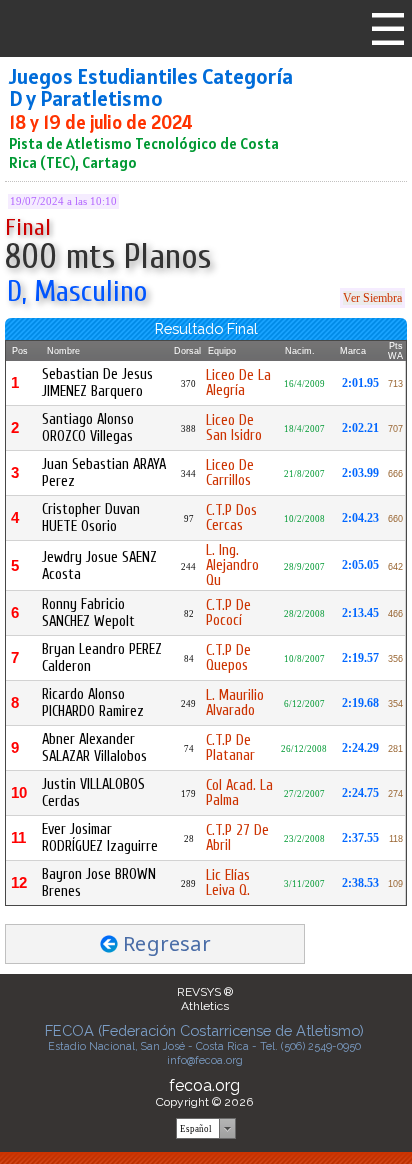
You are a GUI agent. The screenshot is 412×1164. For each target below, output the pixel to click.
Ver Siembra (372, 298)
